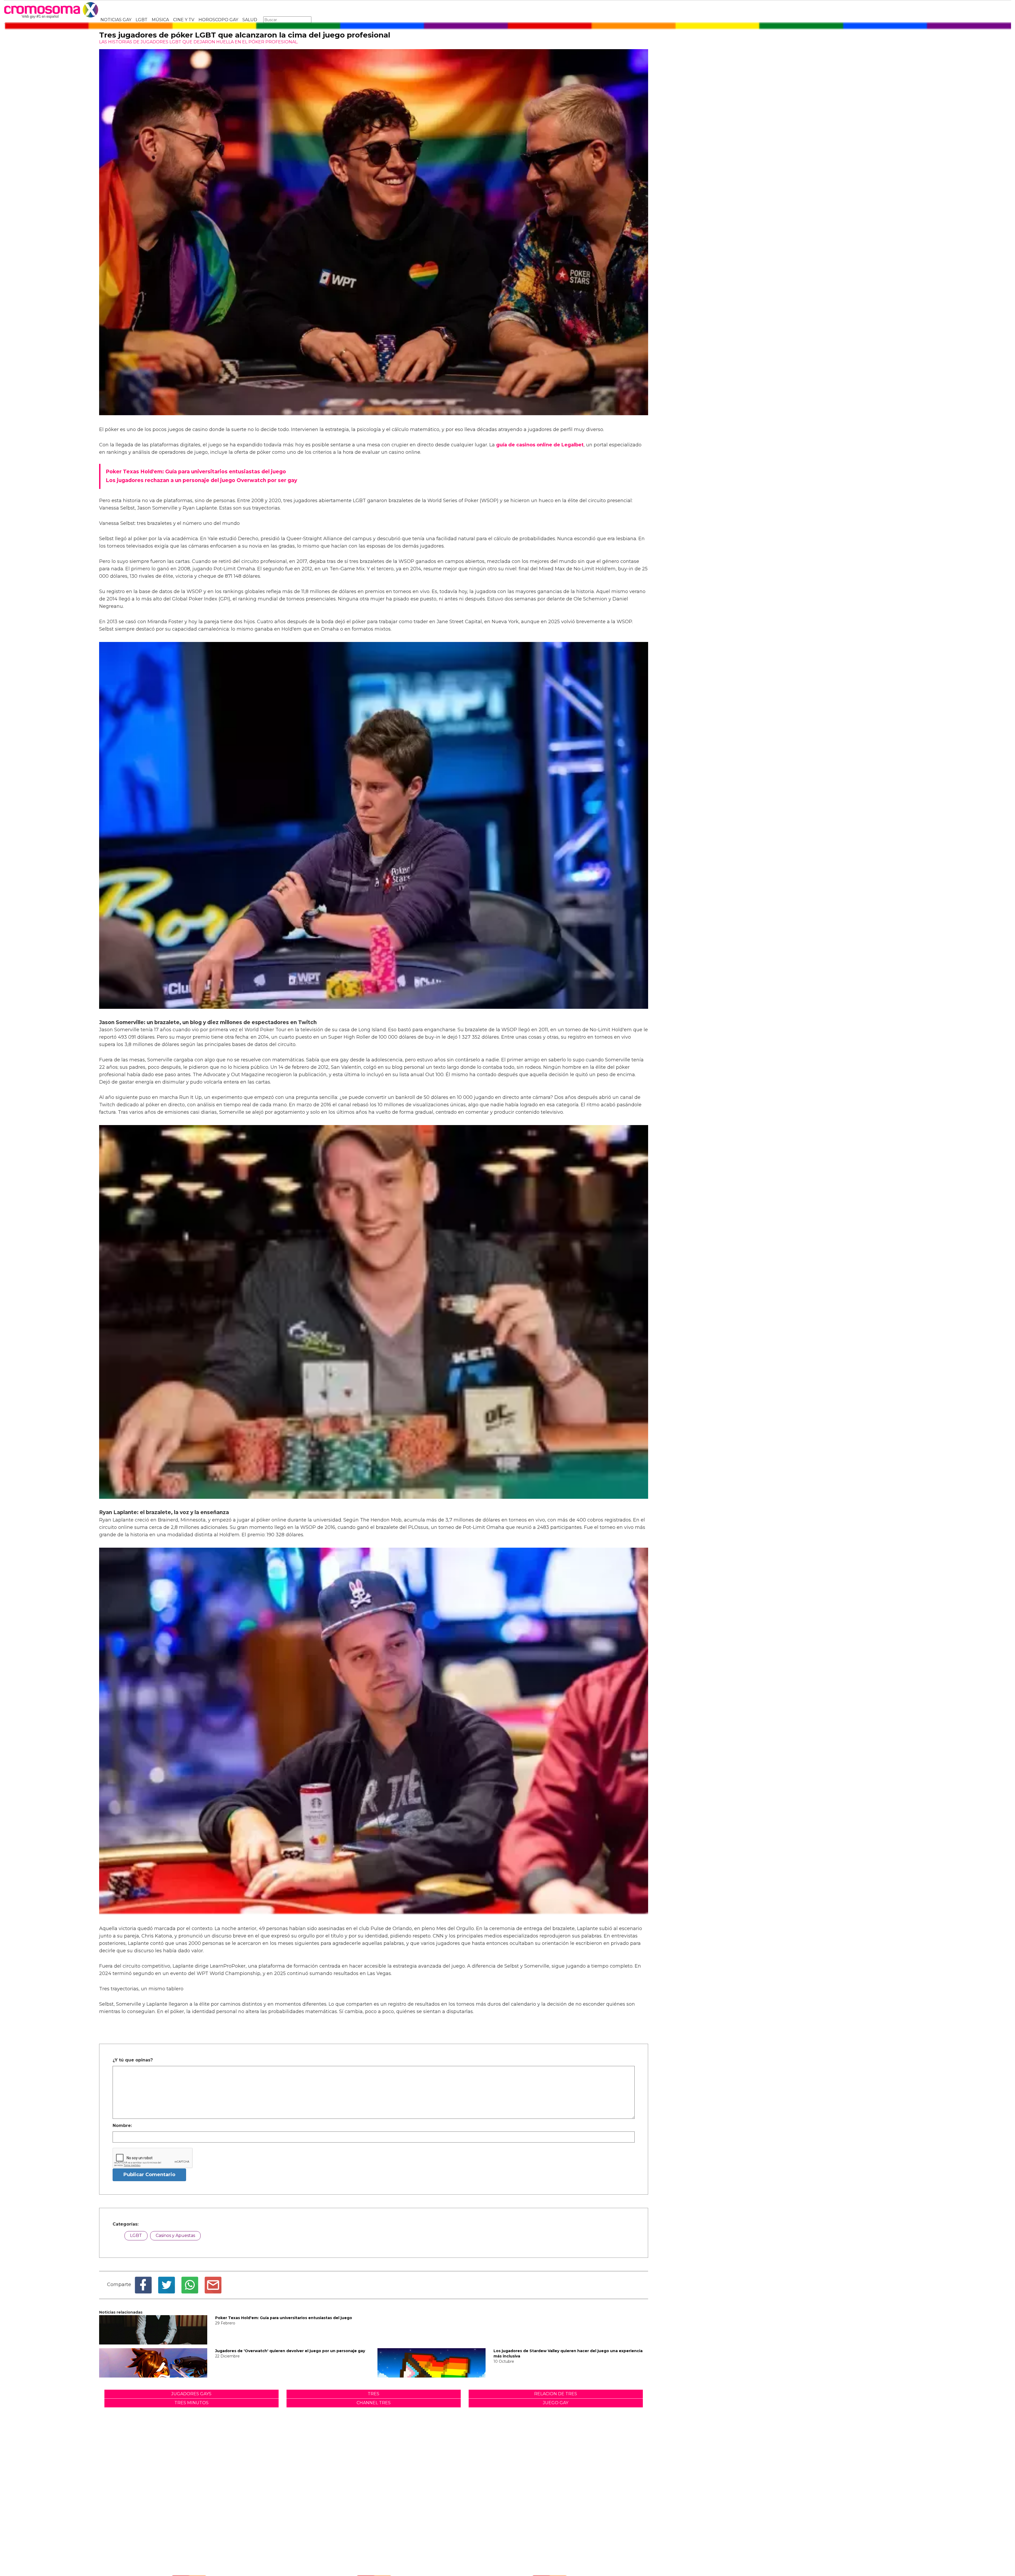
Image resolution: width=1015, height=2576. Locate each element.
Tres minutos (192, 2403)
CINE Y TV (184, 20)
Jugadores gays (191, 2394)
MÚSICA (160, 20)
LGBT (142, 20)
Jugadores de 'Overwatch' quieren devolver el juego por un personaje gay (290, 2351)
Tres (373, 2394)
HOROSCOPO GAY (218, 20)
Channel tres (374, 2403)
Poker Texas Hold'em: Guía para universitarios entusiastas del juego (284, 2318)
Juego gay (556, 2403)
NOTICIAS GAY (116, 20)
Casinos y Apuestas (175, 2235)
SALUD (250, 20)
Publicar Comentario (149, 2175)
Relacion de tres (556, 2394)
